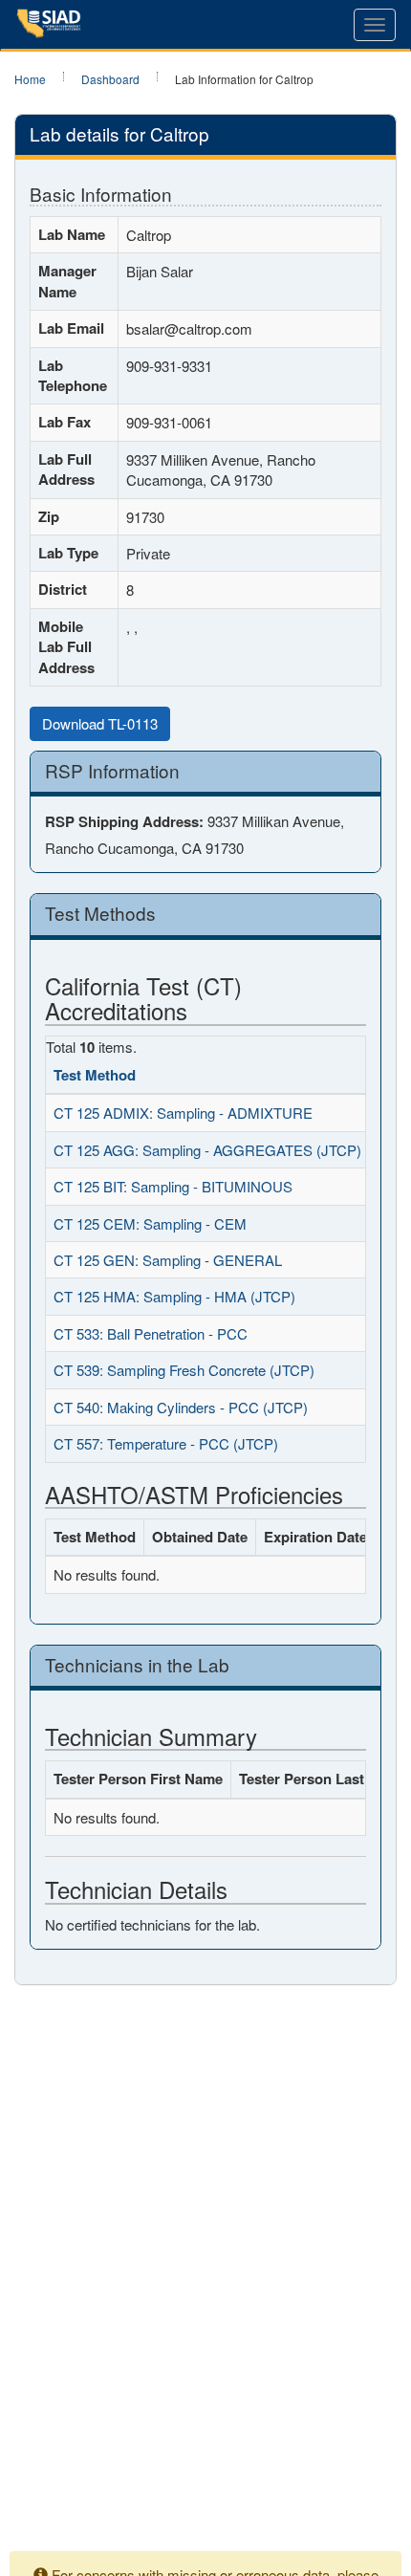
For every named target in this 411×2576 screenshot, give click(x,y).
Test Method (95, 1075)
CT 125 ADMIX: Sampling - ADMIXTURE (183, 1113)
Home (30, 79)
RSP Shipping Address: (124, 822)
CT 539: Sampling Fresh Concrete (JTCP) (184, 1370)
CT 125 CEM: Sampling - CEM (150, 1223)
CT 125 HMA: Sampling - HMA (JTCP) (174, 1296)
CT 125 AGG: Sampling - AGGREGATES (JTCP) (207, 1150)
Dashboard (110, 79)
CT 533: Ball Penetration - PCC (151, 1333)
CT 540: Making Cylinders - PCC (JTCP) (181, 1407)
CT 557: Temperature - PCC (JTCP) (166, 1443)
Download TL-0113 (100, 723)
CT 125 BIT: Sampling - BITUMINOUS (173, 1186)
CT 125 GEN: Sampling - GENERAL (168, 1260)
